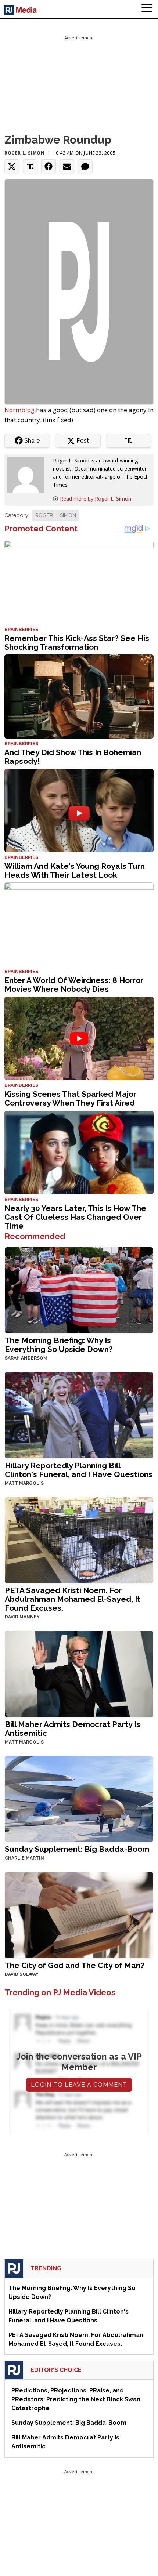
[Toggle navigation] (147, 9)
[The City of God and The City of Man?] (79, 1914)
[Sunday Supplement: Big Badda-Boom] (79, 1798)
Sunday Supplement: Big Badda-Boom (77, 1849)
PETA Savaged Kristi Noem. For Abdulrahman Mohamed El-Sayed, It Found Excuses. (73, 1599)
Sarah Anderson (26, 1358)
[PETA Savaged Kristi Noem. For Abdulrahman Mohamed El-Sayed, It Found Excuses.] (79, 1540)
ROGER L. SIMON (56, 515)
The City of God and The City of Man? (75, 1965)
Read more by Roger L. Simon (96, 499)
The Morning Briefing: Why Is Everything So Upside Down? (59, 1345)
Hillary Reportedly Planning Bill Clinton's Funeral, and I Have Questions (79, 1470)
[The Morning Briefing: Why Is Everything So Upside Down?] (79, 1290)
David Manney (22, 1617)
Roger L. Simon (24, 153)
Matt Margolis (24, 1483)
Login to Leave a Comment (79, 2085)
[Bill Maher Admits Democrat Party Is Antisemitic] (79, 1673)
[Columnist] (29, 474)
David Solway (22, 1974)
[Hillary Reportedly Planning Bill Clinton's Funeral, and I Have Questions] (79, 1414)
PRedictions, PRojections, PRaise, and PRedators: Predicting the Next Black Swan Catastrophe (76, 2399)
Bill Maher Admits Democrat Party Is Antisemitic (73, 1729)
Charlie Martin (24, 1858)
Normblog (20, 410)
